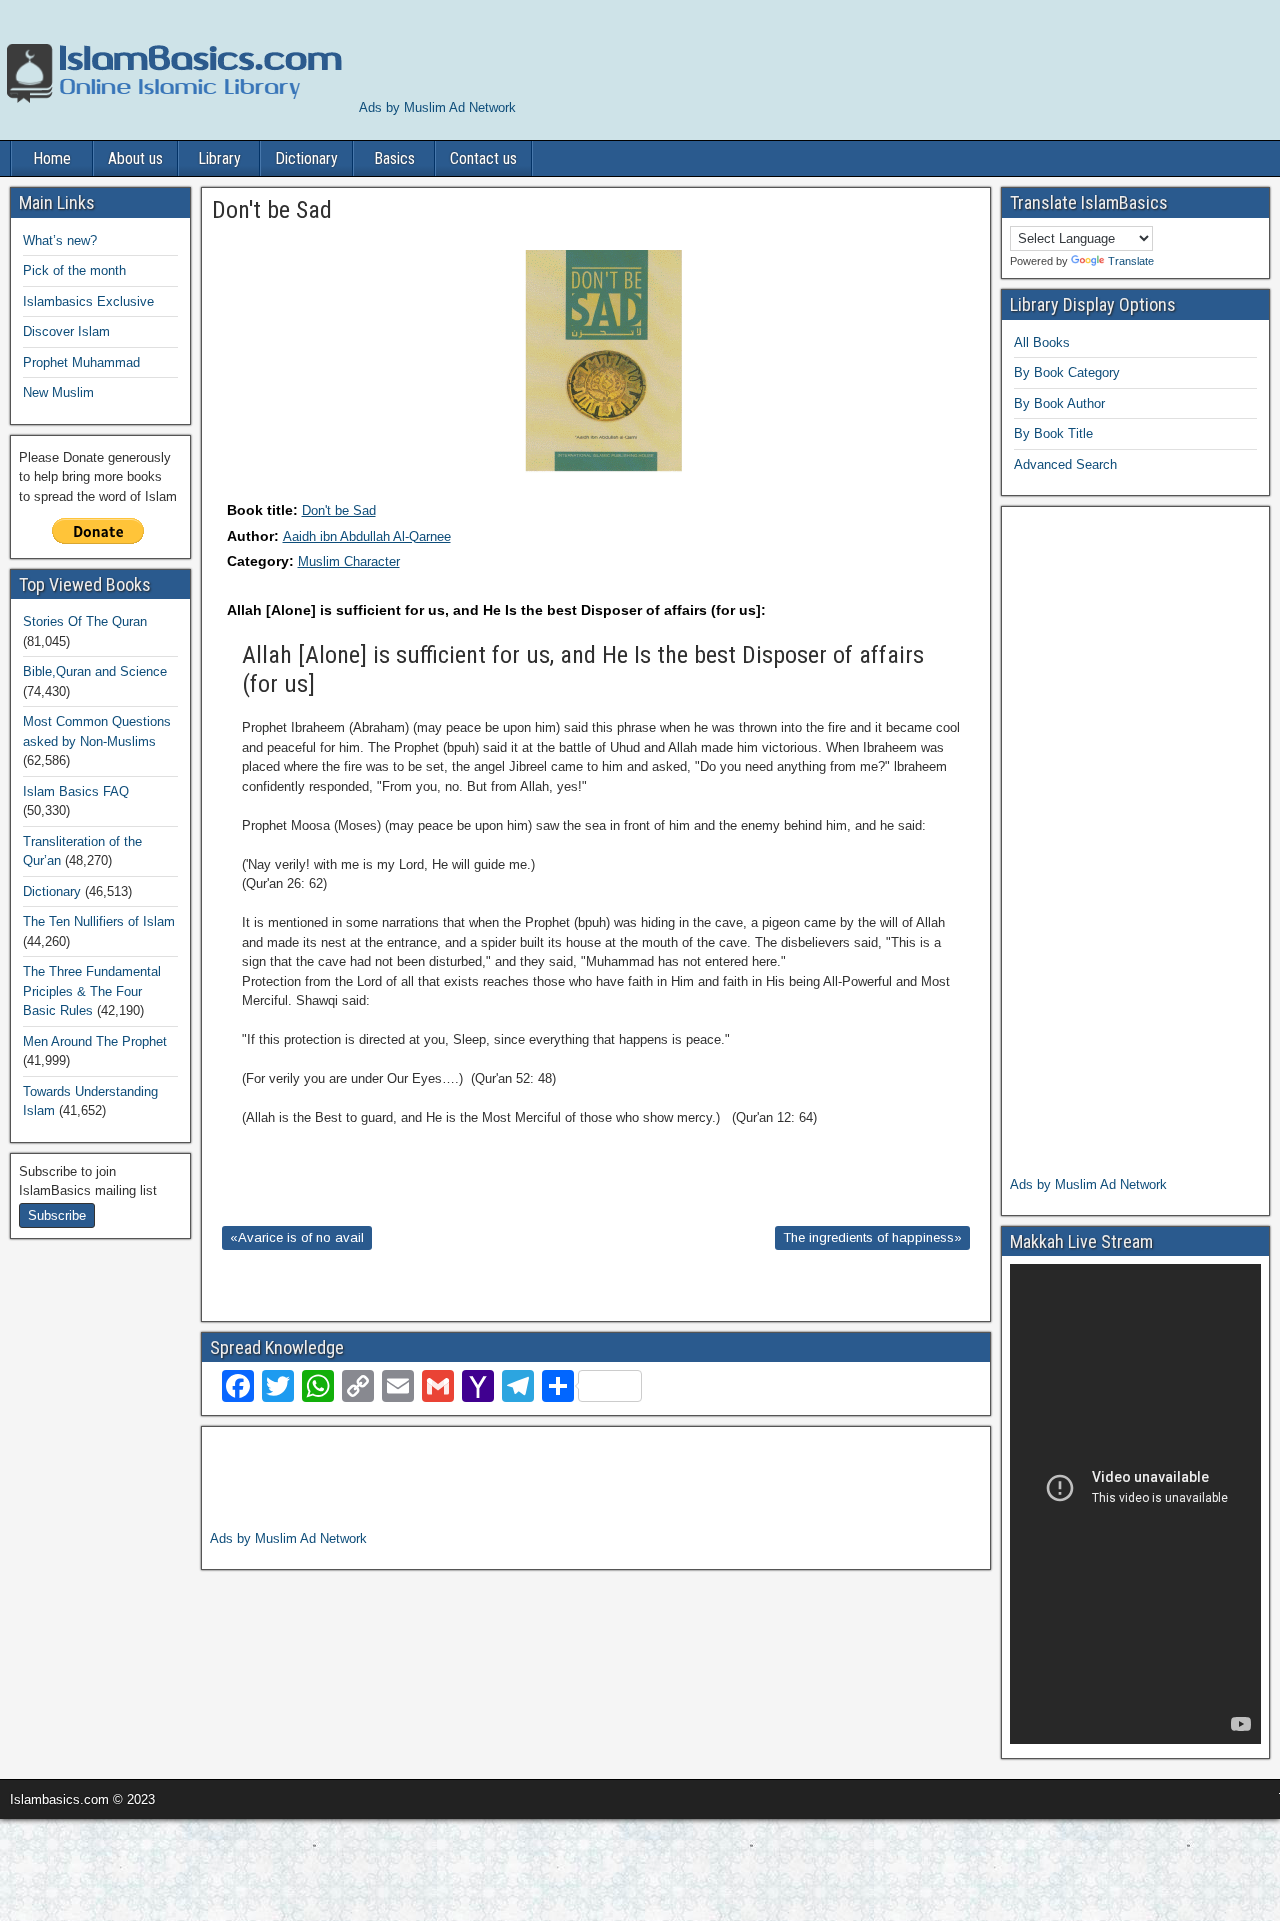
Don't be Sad (339, 510)
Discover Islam (66, 331)
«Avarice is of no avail (297, 1237)
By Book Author (1059, 403)
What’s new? (60, 240)
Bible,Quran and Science (95, 671)
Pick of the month (74, 270)
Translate (1131, 261)
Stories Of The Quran (85, 621)
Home (52, 158)
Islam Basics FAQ (76, 791)
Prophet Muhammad (81, 362)
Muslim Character (349, 561)
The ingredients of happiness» (872, 1237)
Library (219, 158)
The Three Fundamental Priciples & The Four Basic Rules (92, 991)
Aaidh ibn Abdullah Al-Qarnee (367, 536)
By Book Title (1053, 433)
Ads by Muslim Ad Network (437, 107)
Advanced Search (1065, 464)
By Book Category (1067, 372)
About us (135, 158)
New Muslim (58, 392)
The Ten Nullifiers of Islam (99, 921)
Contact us (483, 158)
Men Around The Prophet (95, 1041)
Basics (394, 158)
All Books (1042, 342)
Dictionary (306, 158)
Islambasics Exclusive (88, 301)
